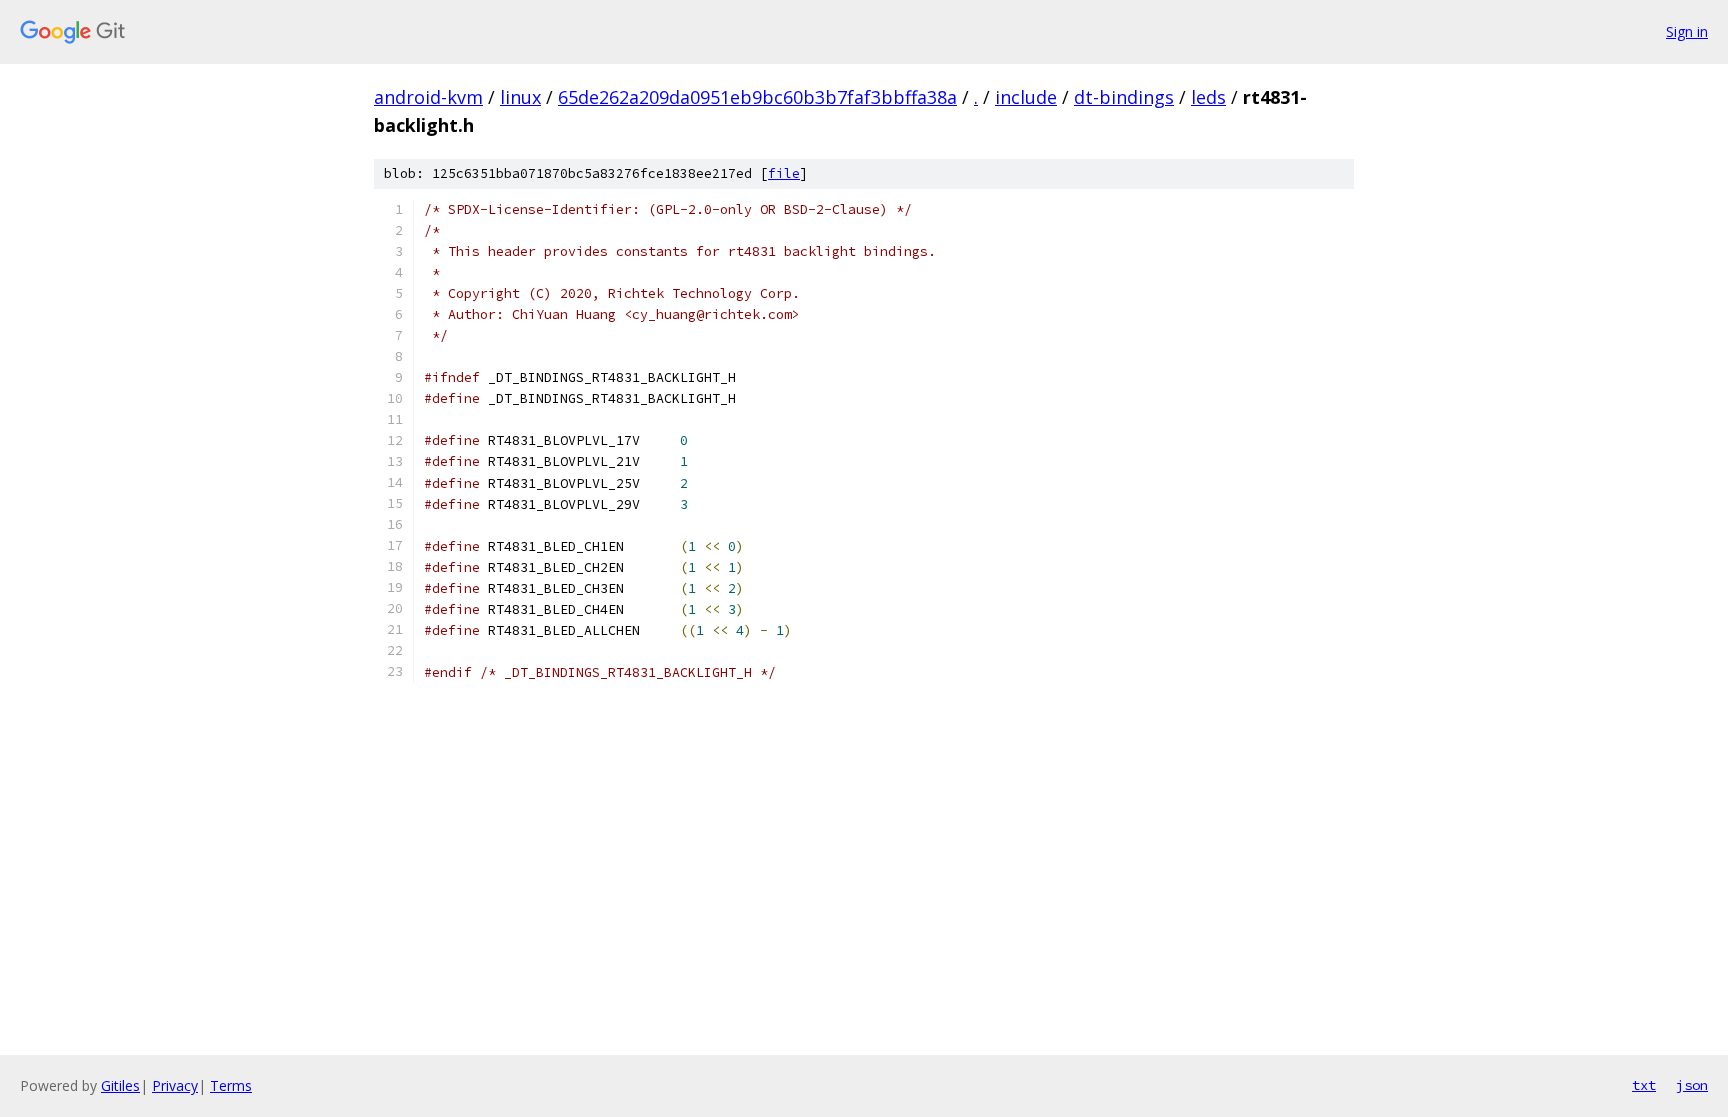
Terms (231, 1085)
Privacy (175, 1085)
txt (1644, 1085)
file (784, 173)
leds (1208, 97)
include (1026, 97)
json (1692, 1085)
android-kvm (428, 97)
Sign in (1687, 31)
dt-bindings (1124, 97)
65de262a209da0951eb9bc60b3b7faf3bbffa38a (757, 97)
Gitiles (120, 1085)
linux (520, 97)
